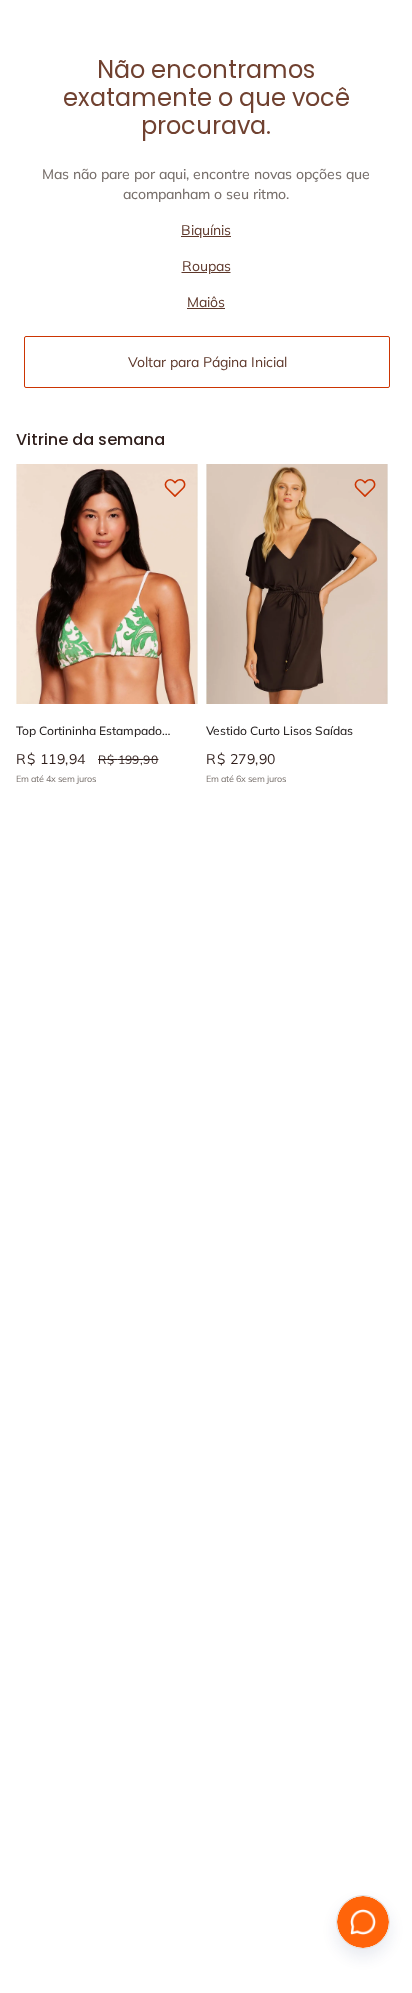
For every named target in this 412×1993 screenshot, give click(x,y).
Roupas (206, 266)
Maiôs (206, 302)
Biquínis (206, 230)
